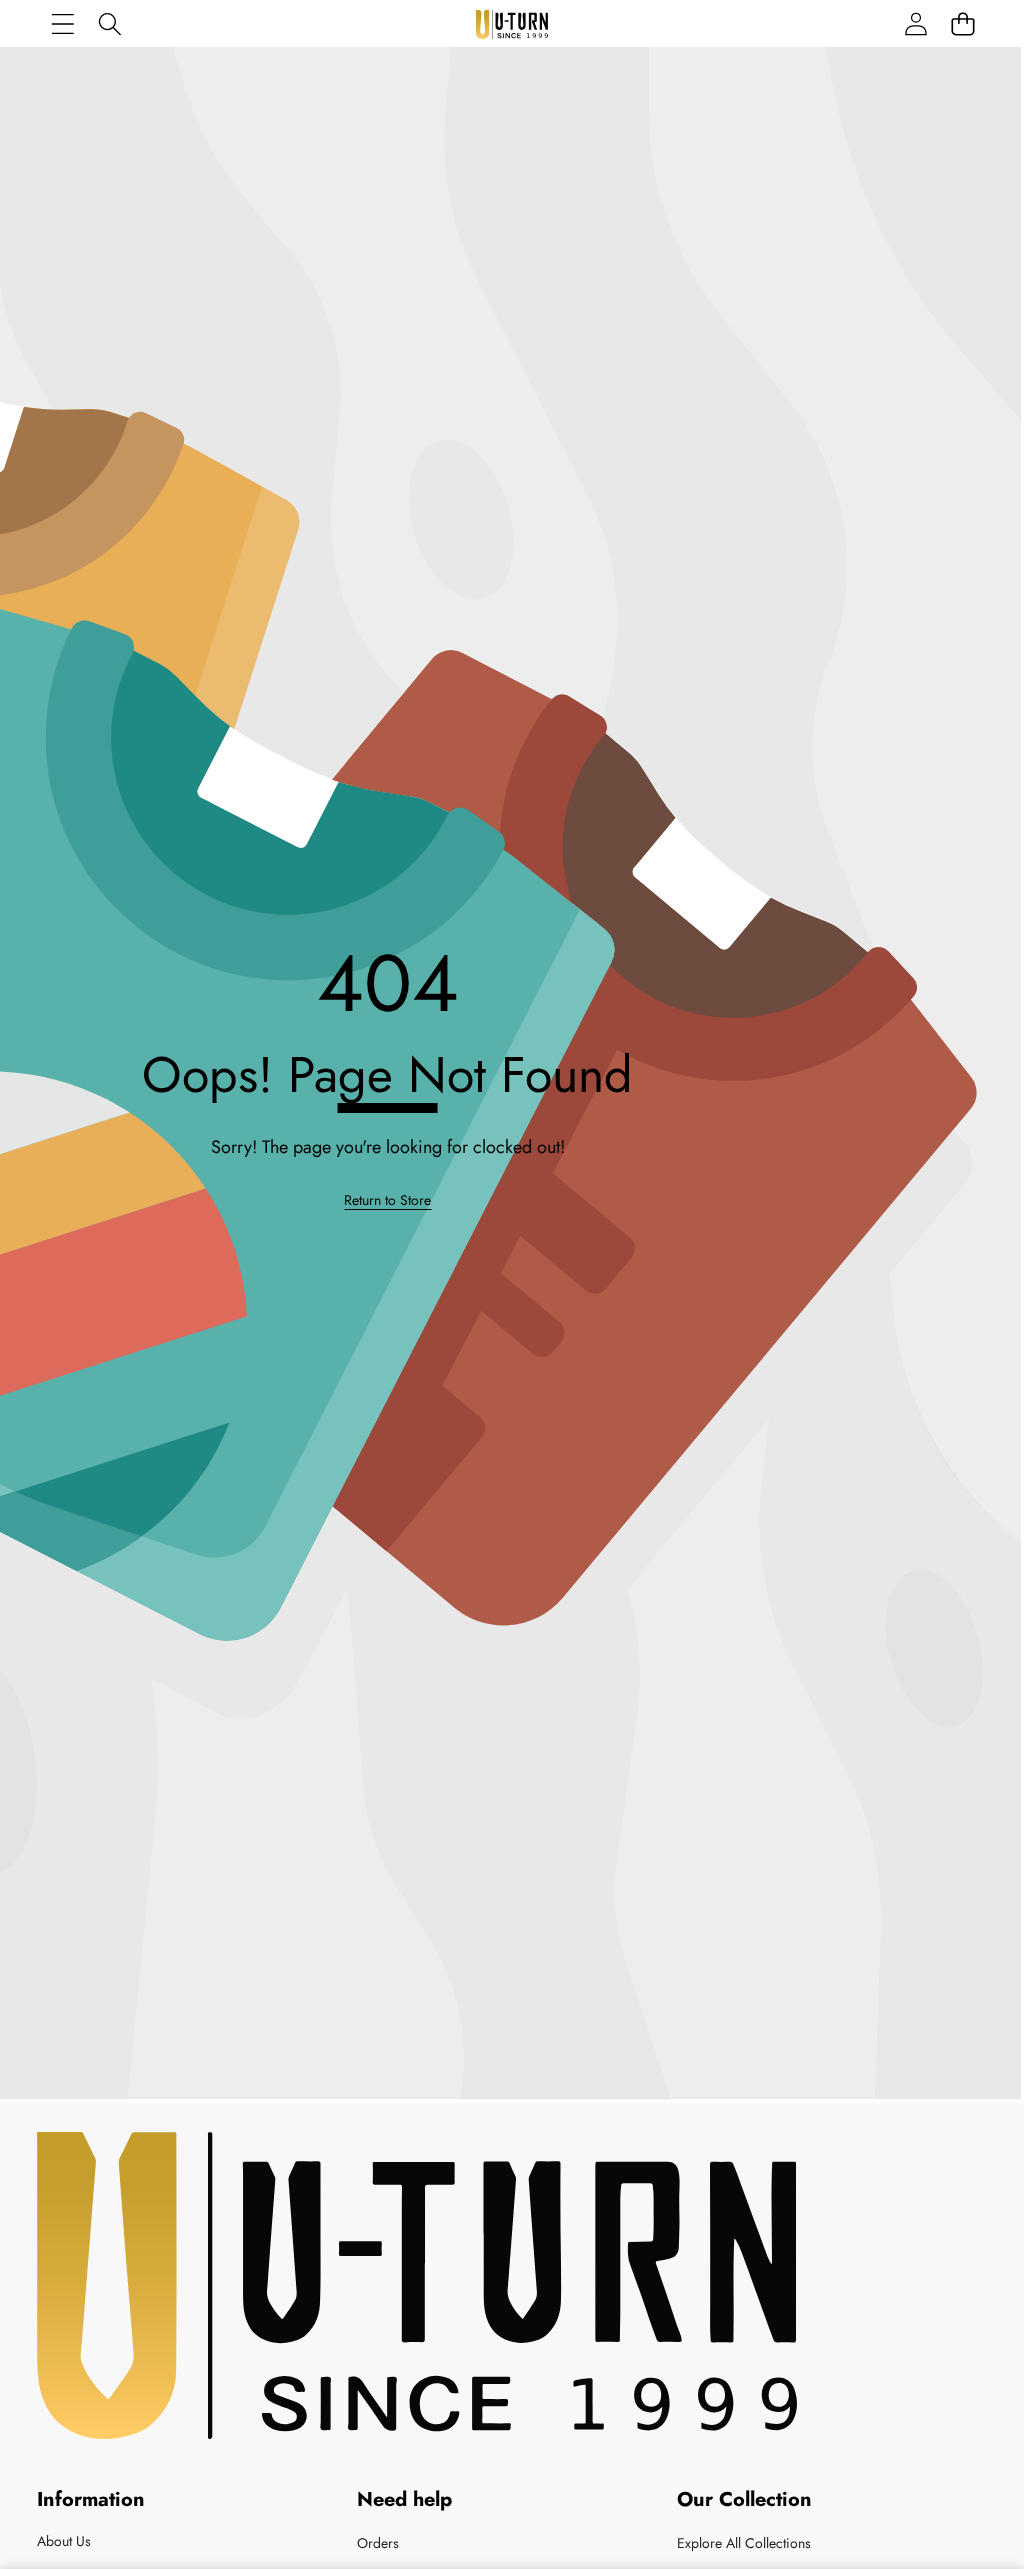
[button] (962, 23)
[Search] (109, 23)
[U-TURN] (512, 24)
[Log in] (915, 23)
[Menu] (62, 23)
